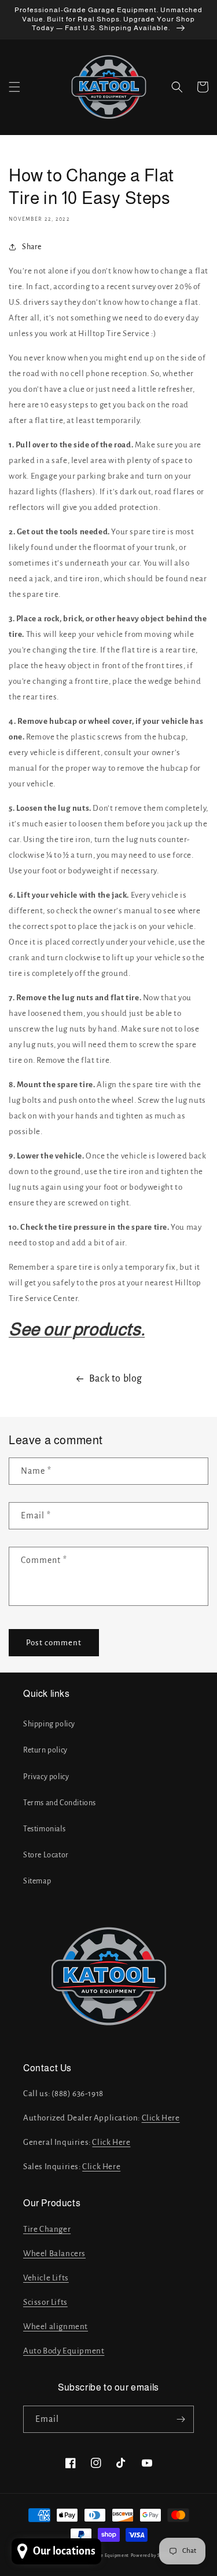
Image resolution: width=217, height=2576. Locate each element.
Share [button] (32, 247)
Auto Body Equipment (64, 2351)
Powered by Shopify (153, 2555)
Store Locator (46, 1855)
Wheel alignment (56, 2327)
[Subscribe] (181, 2419)
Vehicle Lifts (46, 2278)
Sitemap (37, 1881)
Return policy (45, 1750)
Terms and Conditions (60, 1803)
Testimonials (44, 1829)
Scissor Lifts (45, 2302)
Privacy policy (46, 1777)
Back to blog (116, 1379)
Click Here (161, 2118)
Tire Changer (47, 2229)
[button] (14, 87)
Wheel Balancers (54, 2253)
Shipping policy (49, 1724)
